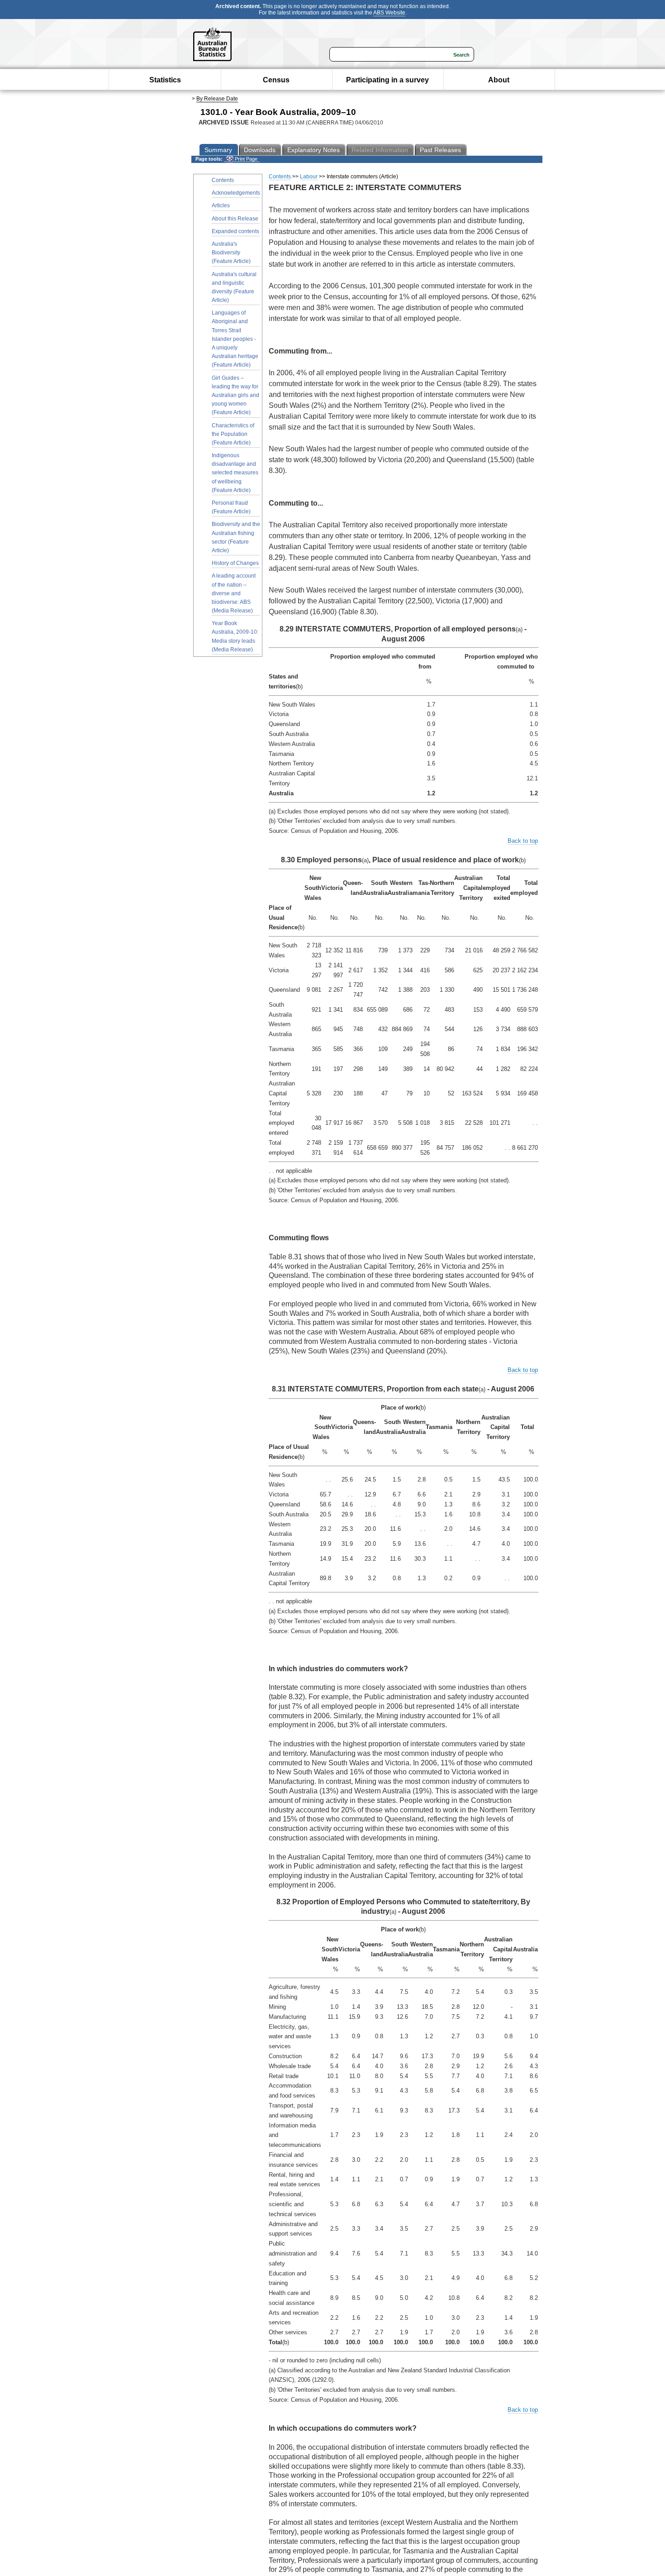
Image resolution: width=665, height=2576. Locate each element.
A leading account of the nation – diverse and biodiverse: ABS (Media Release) (234, 593)
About (499, 80)
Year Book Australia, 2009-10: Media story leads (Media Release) (235, 636)
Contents (223, 180)
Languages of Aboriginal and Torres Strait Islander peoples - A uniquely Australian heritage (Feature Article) (235, 339)
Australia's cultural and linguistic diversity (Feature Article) (234, 287)
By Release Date (217, 99)
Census (276, 80)
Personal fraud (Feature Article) (231, 507)
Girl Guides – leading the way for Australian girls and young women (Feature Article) (235, 395)
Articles (221, 206)
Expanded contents (235, 231)
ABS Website (389, 13)
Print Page (245, 159)
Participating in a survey (387, 80)
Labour (309, 177)
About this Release (235, 219)
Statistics (165, 80)
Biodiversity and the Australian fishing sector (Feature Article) (236, 537)
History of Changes (235, 563)
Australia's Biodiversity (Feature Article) (231, 253)
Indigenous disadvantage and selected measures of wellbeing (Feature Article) (235, 473)
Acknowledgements (236, 193)
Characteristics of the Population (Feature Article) (233, 434)
